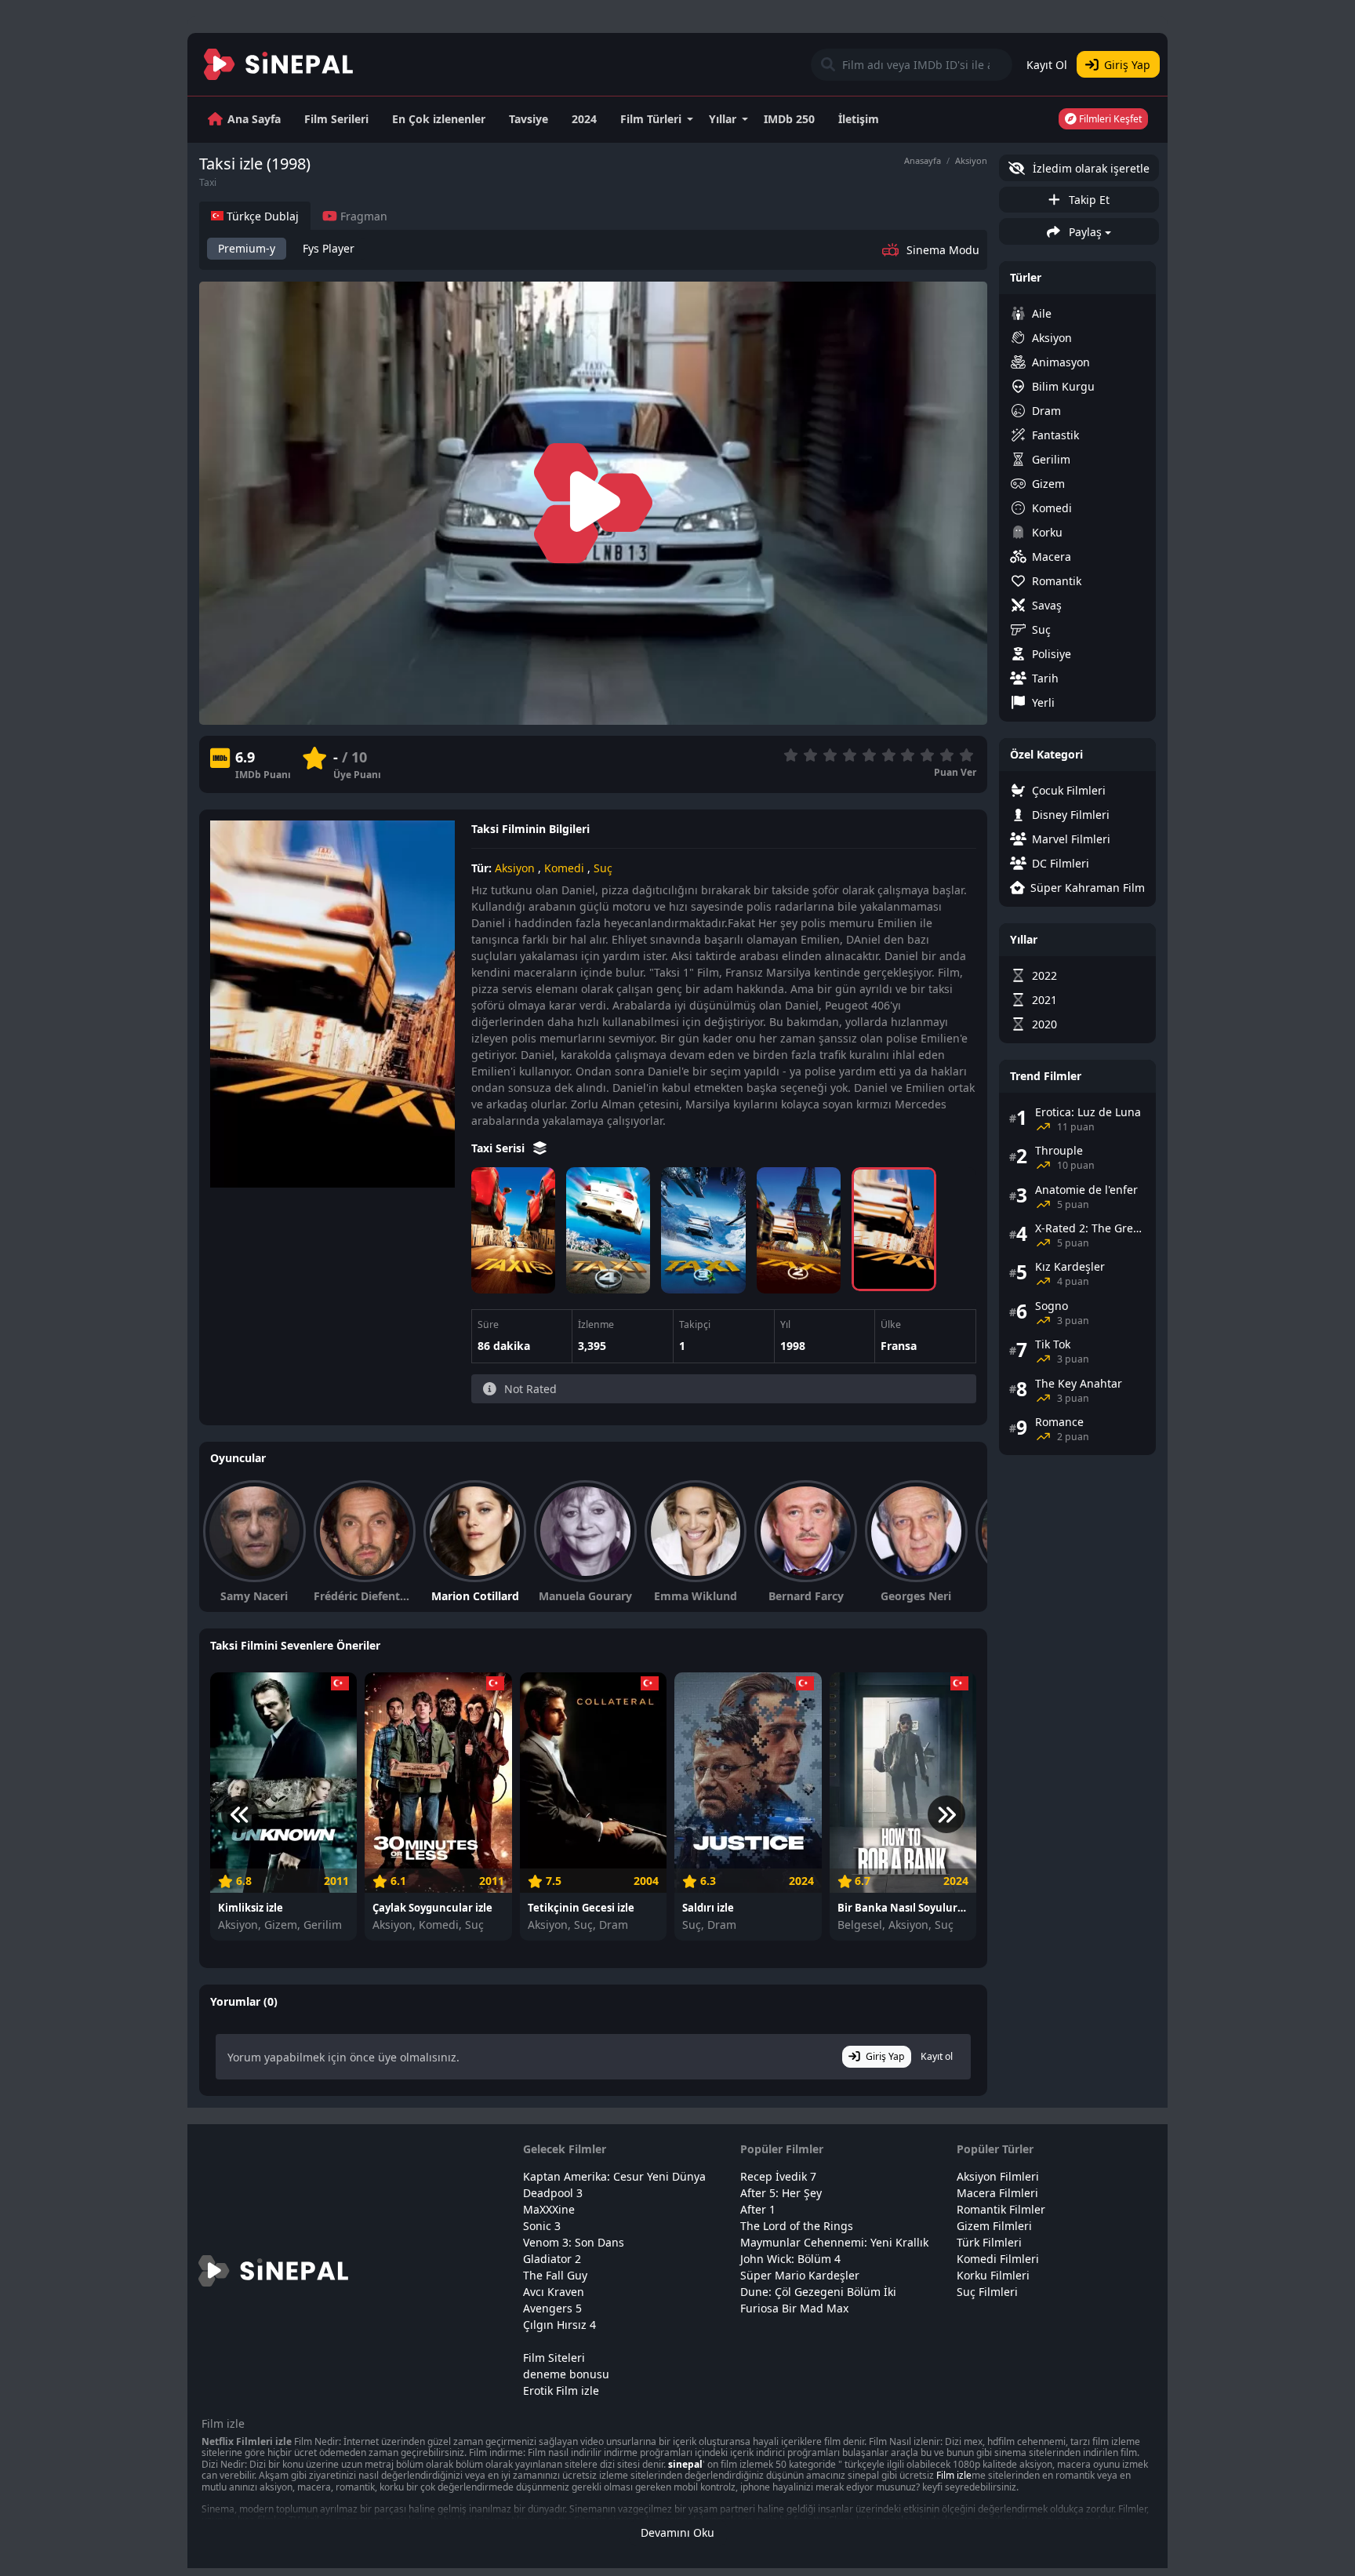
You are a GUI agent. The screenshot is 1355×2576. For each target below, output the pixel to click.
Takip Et (1088, 200)
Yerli (1043, 702)
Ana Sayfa (254, 119)
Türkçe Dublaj (261, 216)
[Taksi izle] (894, 1229)
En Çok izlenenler (439, 119)
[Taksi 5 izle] (513, 1230)
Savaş (1047, 605)
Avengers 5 (552, 2308)
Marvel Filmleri (1071, 839)
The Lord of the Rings (797, 2226)
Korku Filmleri (993, 2275)
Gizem (1048, 484)
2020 (1044, 1024)
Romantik (1057, 581)
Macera (1052, 557)
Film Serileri (336, 119)
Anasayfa (923, 160)
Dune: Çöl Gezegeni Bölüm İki (818, 2292)
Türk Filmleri (989, 2242)
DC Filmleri (1061, 863)
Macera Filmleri (997, 2193)
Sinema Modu (943, 250)
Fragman (362, 216)
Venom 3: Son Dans (574, 2242)
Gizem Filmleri (994, 2226)
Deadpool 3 (553, 2193)
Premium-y (247, 248)
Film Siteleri (554, 2358)
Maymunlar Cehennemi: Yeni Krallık (834, 2242)
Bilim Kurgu (1063, 386)
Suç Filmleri (987, 2292)
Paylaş (1084, 232)
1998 (793, 1346)
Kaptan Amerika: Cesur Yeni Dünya (614, 2176)
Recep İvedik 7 (778, 2176)
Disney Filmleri (1071, 815)
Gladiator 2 (552, 2259)
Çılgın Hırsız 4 (559, 2325)
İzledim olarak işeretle (1090, 168)
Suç (603, 868)
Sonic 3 (542, 2226)
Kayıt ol (937, 2056)
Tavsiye (529, 119)
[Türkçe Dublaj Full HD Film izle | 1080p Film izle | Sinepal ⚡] (279, 64)
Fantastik (1055, 435)
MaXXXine (549, 2209)
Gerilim (1051, 459)
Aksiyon (971, 160)
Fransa (899, 1346)
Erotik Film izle (561, 2390)
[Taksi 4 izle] (608, 1230)
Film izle (954, 2475)
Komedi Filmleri (998, 2259)
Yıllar (723, 119)
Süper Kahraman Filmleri (1088, 888)
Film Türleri (651, 119)
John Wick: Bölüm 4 (790, 2259)
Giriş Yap (1127, 65)
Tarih (1045, 678)
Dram (1046, 411)
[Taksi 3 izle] (703, 1230)
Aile (1042, 313)
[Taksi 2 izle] (799, 1230)
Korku (1047, 532)
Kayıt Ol (1047, 65)
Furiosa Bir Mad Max (794, 2308)
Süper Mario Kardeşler (800, 2275)
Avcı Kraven (554, 2292)
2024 (584, 119)
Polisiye (1052, 654)
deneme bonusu (566, 2374)
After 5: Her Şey (781, 2193)
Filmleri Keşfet (1109, 119)
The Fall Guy (555, 2275)
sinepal (685, 2464)
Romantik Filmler (1001, 2209)
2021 (1044, 1000)
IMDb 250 (789, 119)
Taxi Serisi (499, 1148)
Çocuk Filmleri (1069, 790)
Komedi (564, 868)
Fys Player (329, 248)
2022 (1044, 975)
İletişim (859, 119)
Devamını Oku (677, 2532)
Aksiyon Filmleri (998, 2176)
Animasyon (1061, 362)
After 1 (758, 2209)
